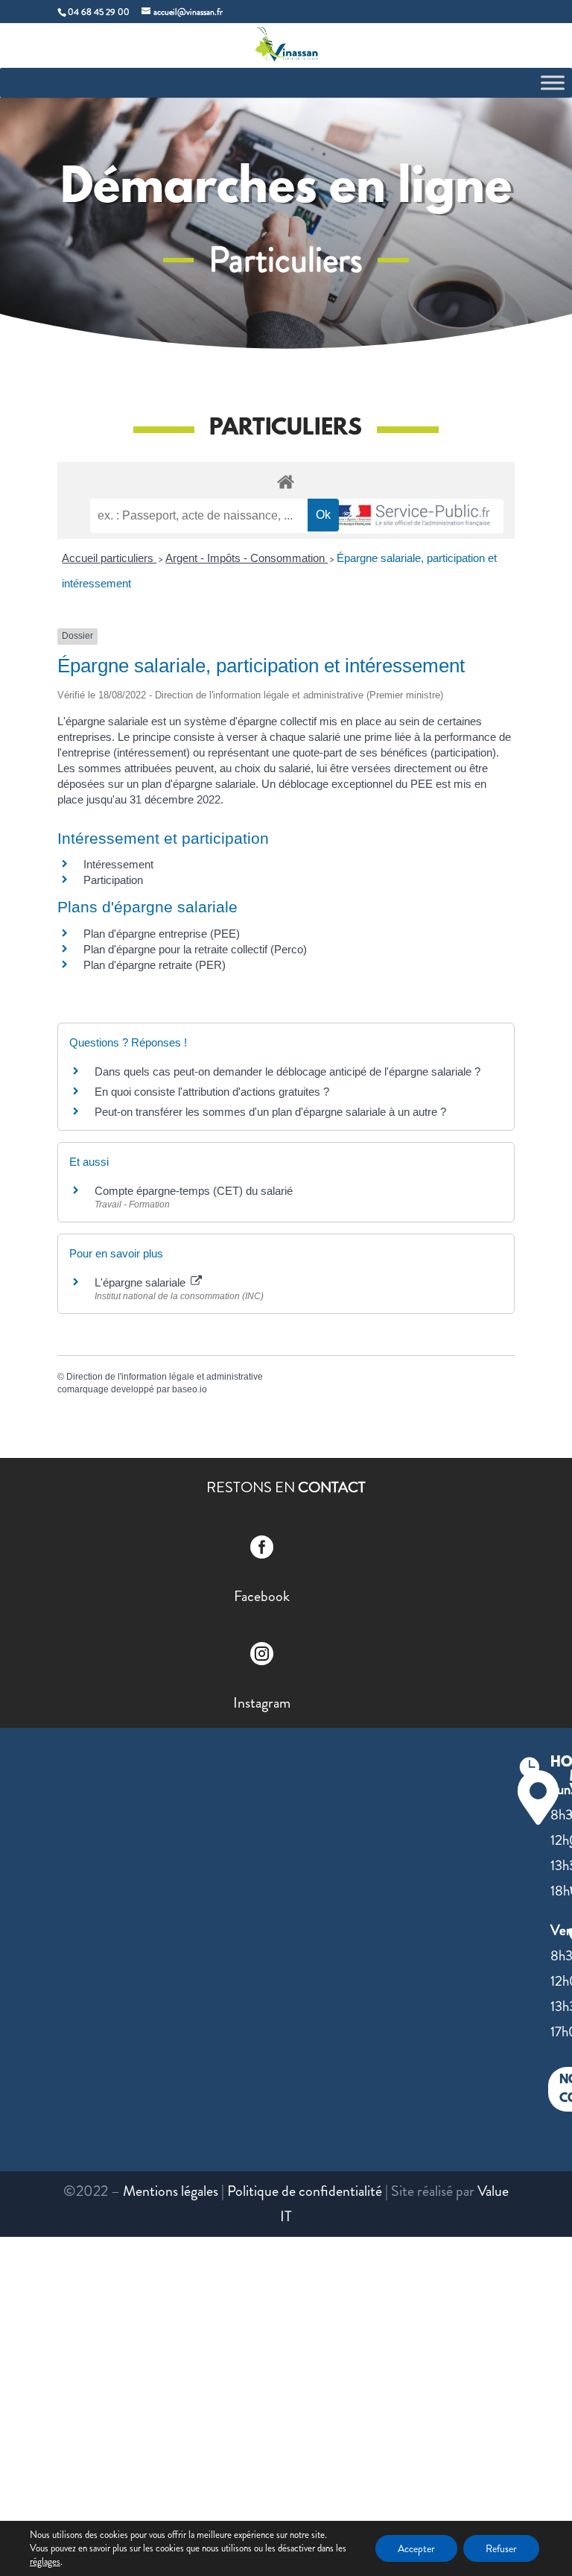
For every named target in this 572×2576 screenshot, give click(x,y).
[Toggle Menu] (553, 82)
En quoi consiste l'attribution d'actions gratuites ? (212, 1092)
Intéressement (118, 864)
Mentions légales (171, 2191)
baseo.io (190, 1389)
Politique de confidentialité (305, 2191)
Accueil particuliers (109, 558)
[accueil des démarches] (286, 481)
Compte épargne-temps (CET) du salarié (194, 1191)
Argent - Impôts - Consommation (247, 558)
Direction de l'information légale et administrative (165, 1377)
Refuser (501, 2548)
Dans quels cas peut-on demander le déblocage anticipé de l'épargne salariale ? (287, 1071)
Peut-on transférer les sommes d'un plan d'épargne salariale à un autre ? (270, 1112)
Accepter (416, 2548)
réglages (45, 2562)
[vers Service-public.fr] (413, 516)
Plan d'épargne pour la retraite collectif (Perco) (195, 949)
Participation (113, 880)
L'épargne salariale (142, 1282)
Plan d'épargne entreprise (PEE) (162, 934)
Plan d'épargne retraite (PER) (155, 965)
